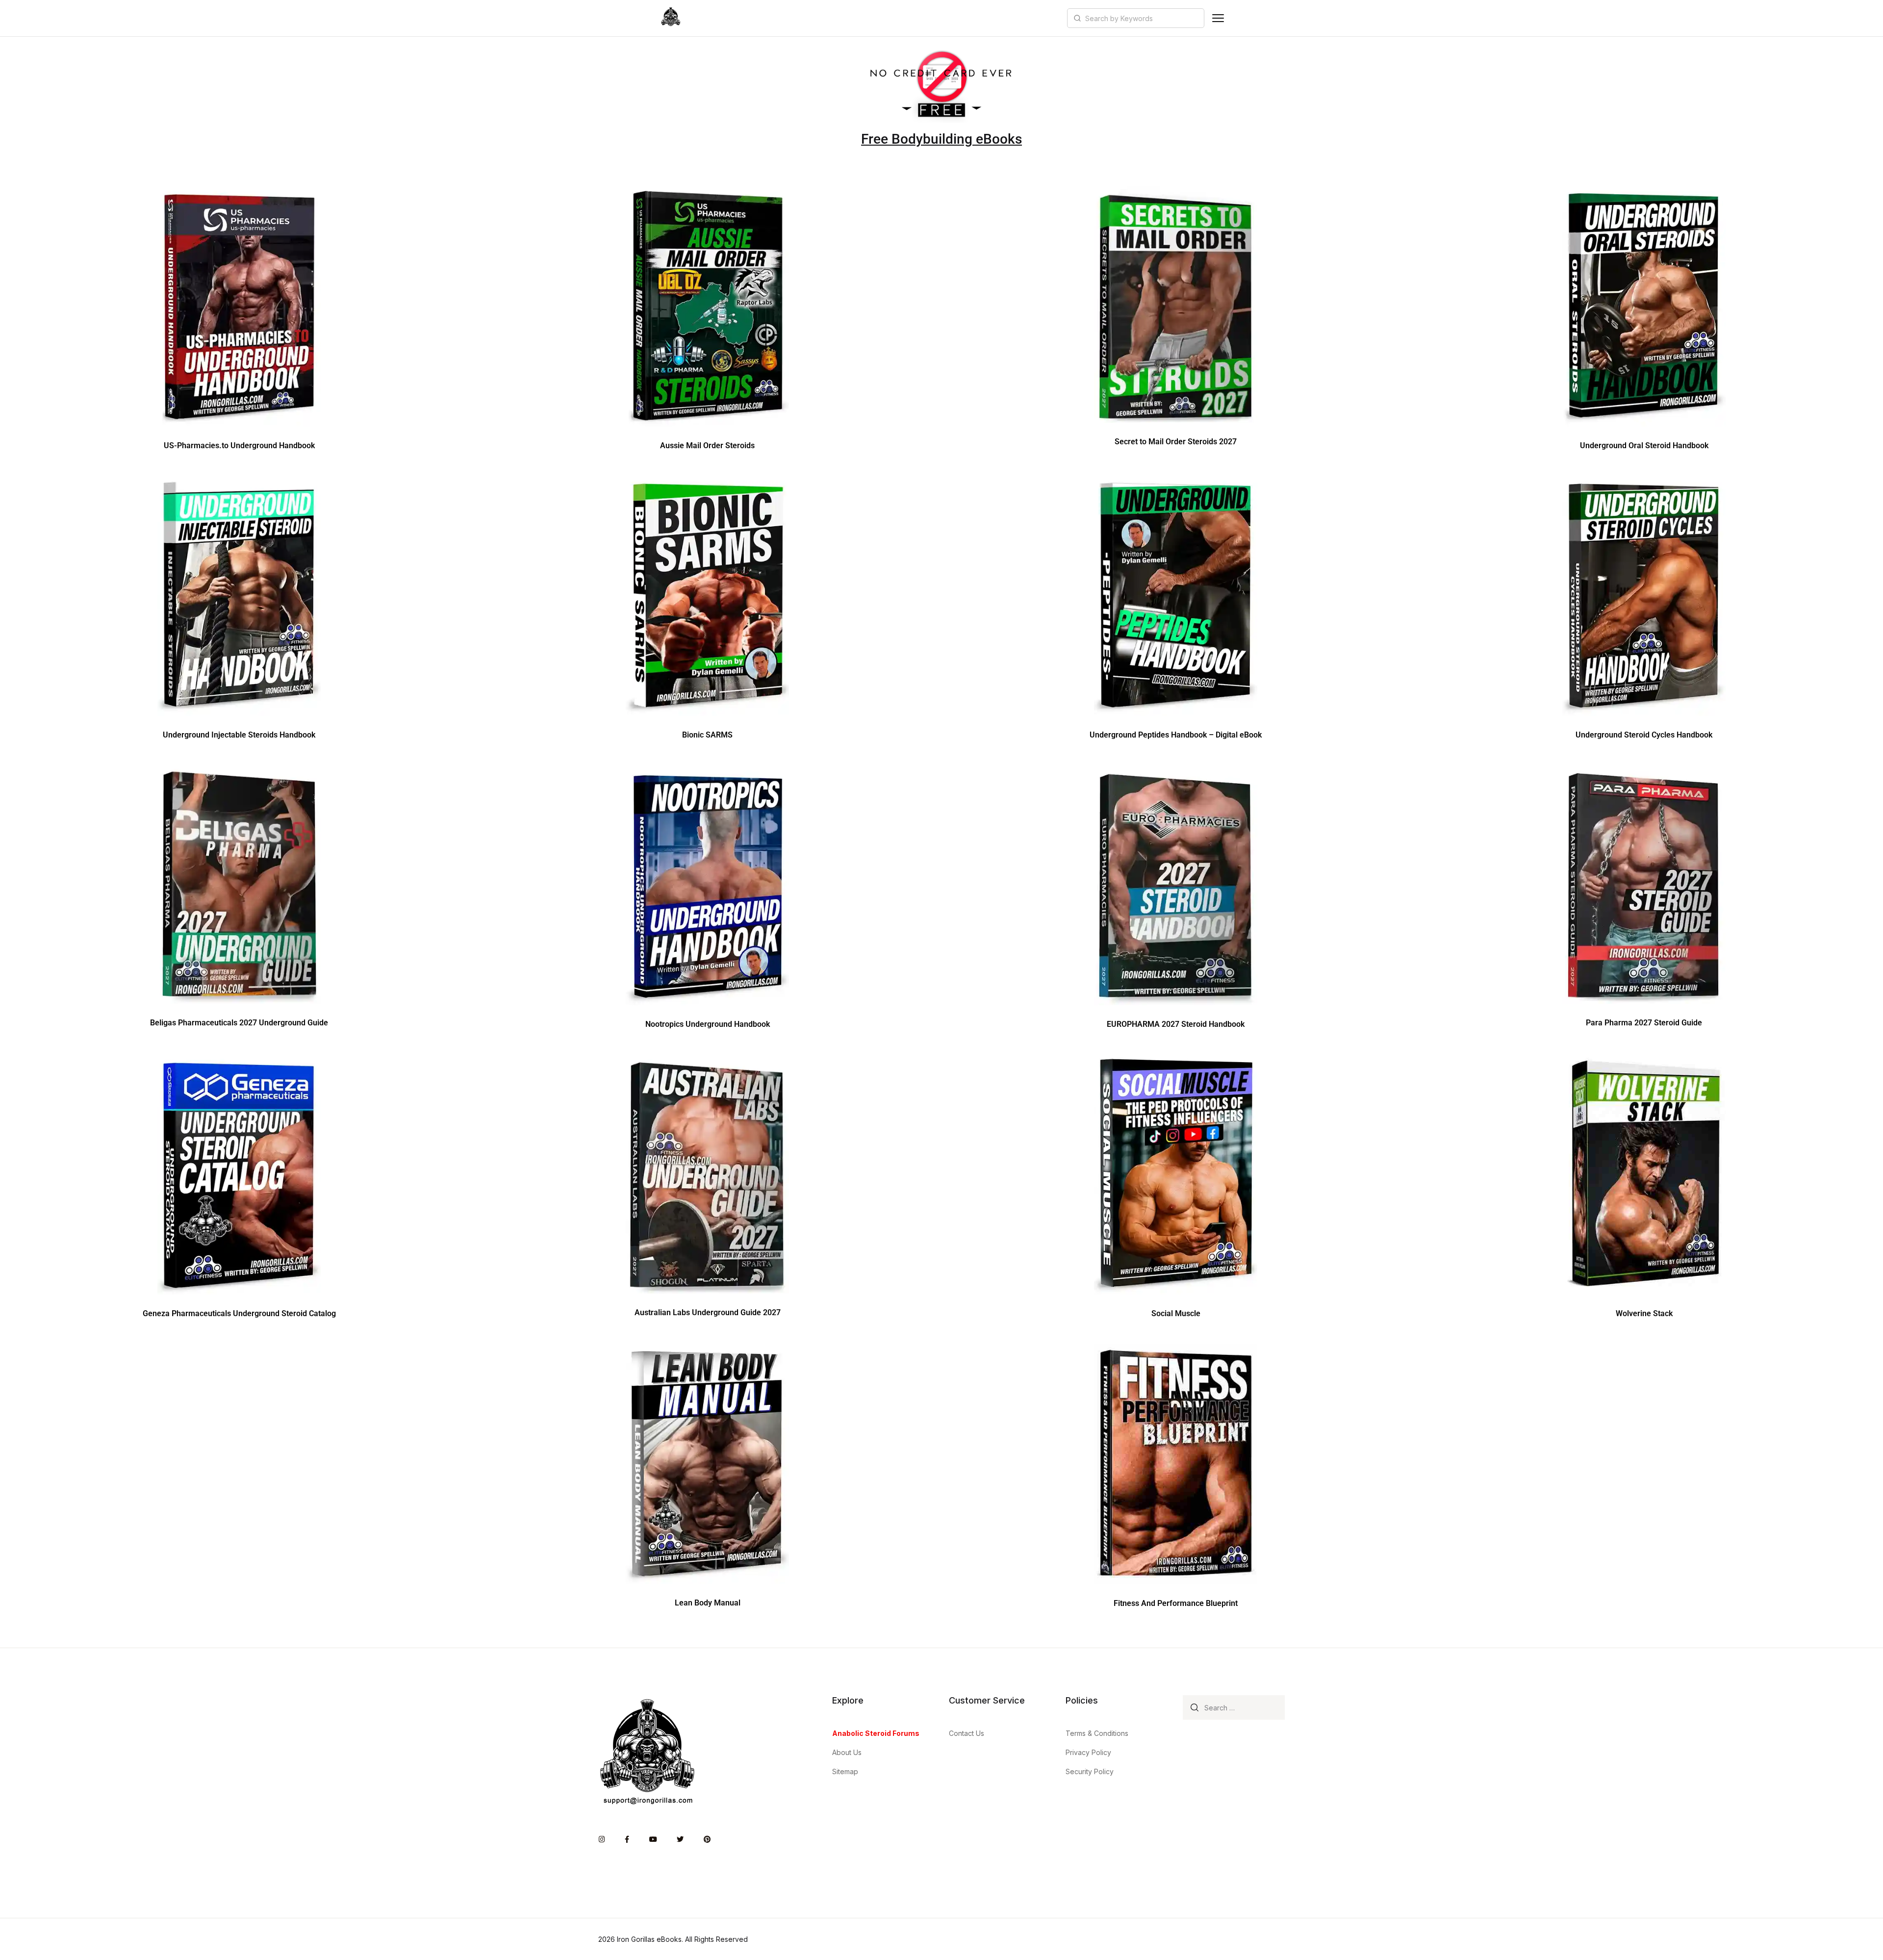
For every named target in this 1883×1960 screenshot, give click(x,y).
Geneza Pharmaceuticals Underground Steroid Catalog (239, 1313)
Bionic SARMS (707, 735)
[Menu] (1218, 18)
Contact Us (967, 1733)
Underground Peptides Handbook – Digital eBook (1176, 735)
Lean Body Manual (708, 1603)
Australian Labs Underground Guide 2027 (708, 1312)
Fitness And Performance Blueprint (1176, 1603)
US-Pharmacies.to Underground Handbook (239, 445)
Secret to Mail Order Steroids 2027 (1176, 442)
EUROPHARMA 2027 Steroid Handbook (1176, 1024)
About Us (847, 1752)
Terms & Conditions (1097, 1733)
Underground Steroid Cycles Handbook (1644, 735)
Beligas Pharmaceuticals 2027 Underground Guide (239, 1023)
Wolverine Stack (1644, 1313)
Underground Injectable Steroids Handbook (239, 735)
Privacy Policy (1088, 1752)
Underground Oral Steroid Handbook (1644, 445)
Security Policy (1090, 1771)
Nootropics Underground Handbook (708, 1024)
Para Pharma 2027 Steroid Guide (1644, 1023)
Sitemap (845, 1771)
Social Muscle (1176, 1313)
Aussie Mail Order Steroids (707, 445)
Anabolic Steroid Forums (876, 1733)
